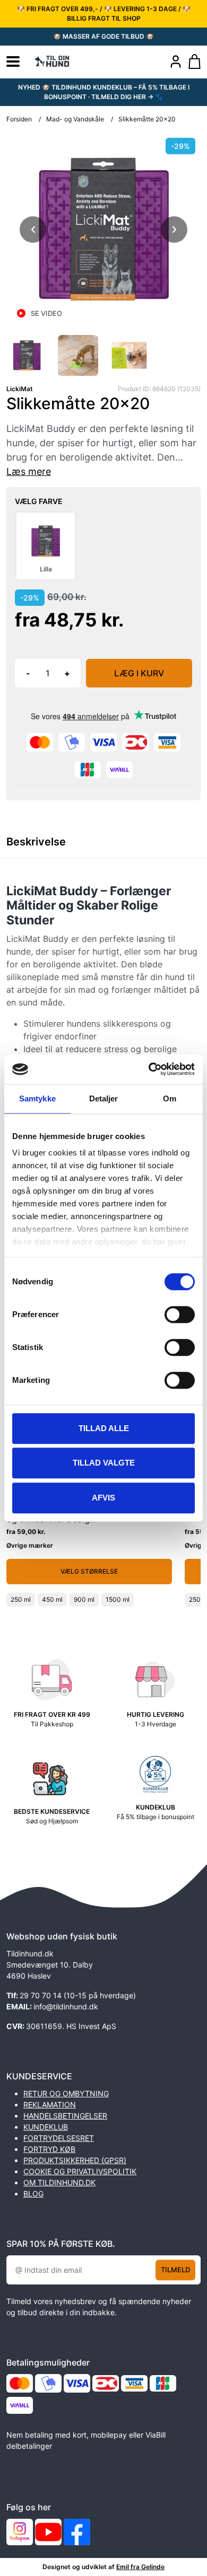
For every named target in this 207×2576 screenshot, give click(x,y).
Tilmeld (175, 2270)
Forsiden (19, 119)
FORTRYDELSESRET (59, 2138)
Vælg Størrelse (89, 1571)
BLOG (33, 2194)
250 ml (21, 1599)
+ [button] (67, 673)
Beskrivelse (36, 842)
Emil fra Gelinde (140, 2567)
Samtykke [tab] (37, 1099)
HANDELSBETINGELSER (65, 2116)
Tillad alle (104, 1428)
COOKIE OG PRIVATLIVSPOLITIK (80, 2171)
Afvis (103, 1498)
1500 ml (118, 1599)
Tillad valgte (104, 1463)
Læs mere (29, 471)
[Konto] (176, 61)
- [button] (28, 673)
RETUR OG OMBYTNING (66, 2093)
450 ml (52, 1599)
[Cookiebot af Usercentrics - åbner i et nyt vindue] (149, 1069)
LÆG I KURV (139, 673)
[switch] (180, 1315)
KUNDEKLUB (46, 2127)
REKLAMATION (50, 2105)
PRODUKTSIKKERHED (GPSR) (75, 2160)
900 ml (84, 1599)
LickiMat (20, 389)
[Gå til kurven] (195, 61)
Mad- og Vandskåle (75, 119)
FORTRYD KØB (49, 2149)
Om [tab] (170, 1099)
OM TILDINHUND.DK (59, 2182)
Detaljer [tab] (104, 1099)
